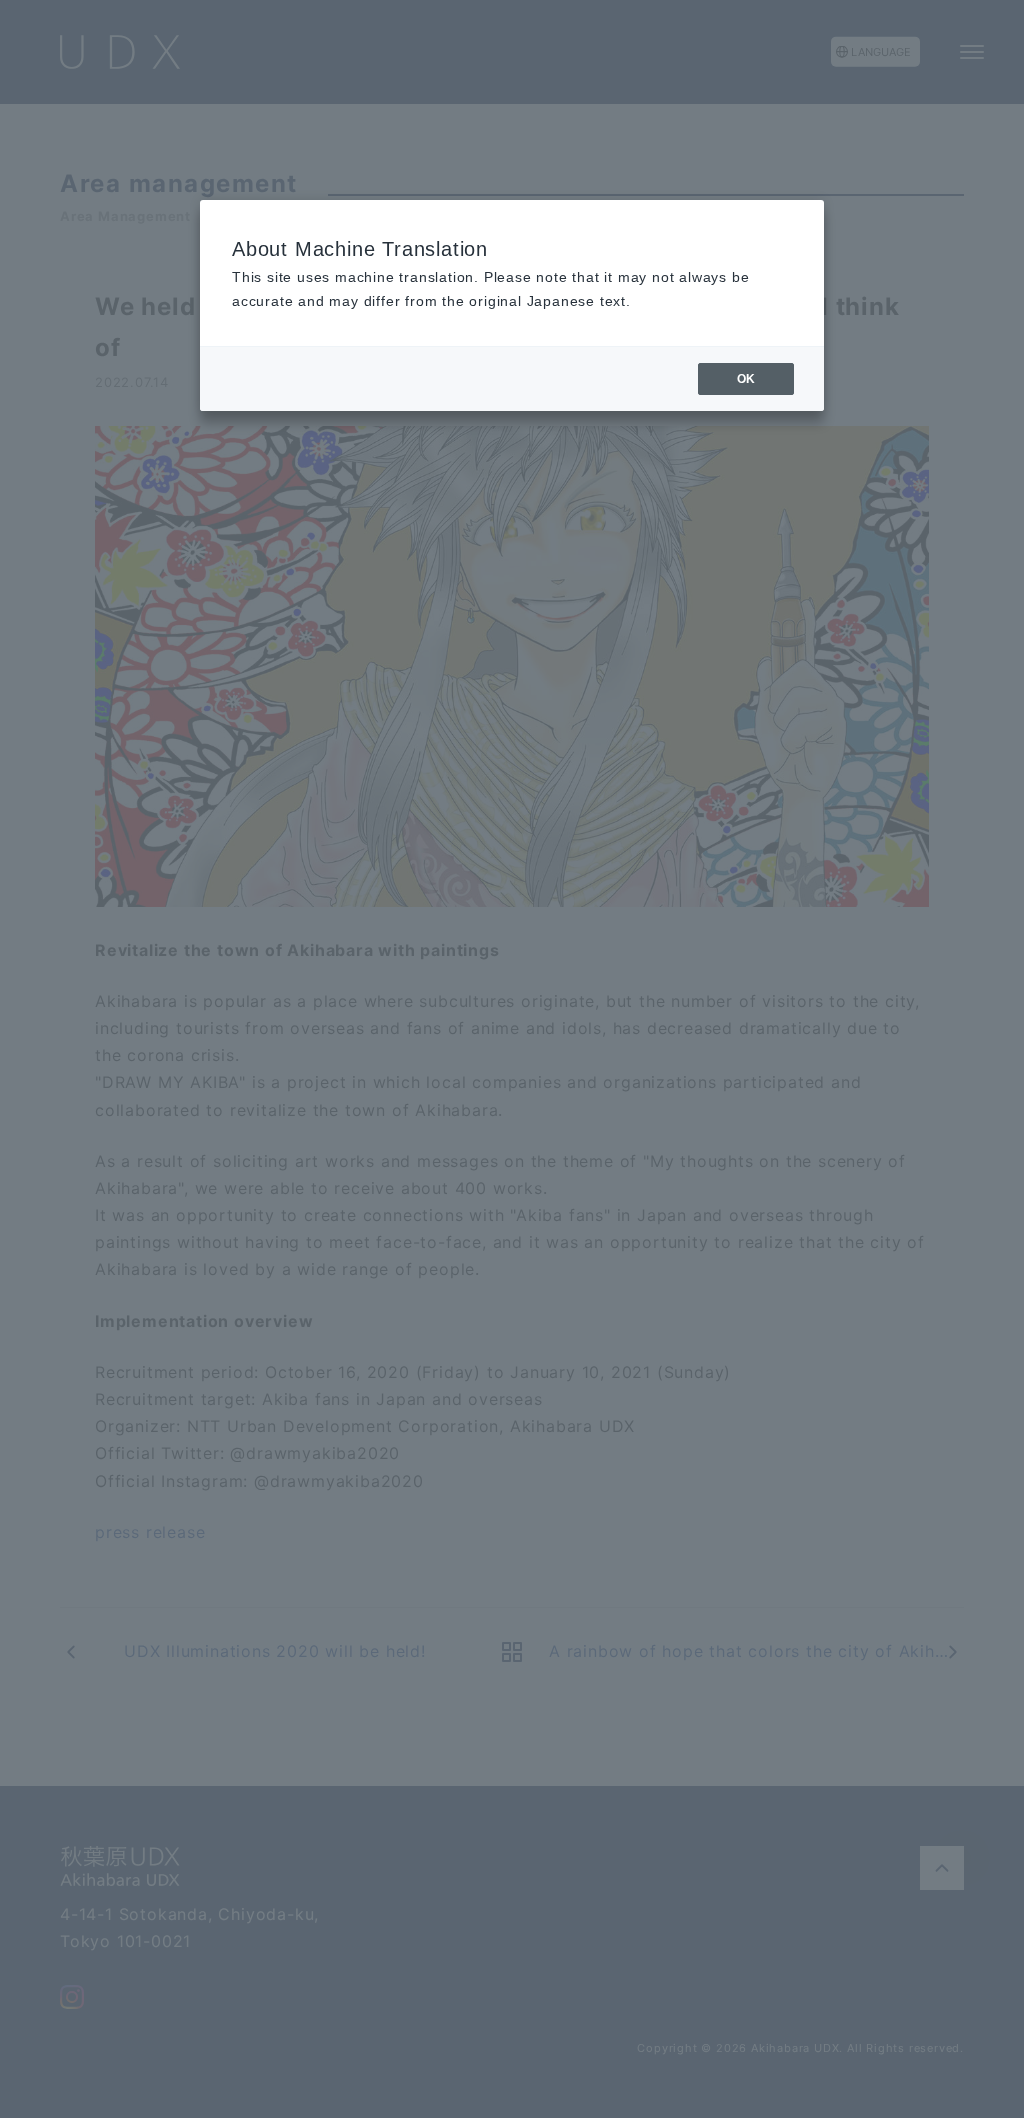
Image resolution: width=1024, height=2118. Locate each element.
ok (746, 379)
